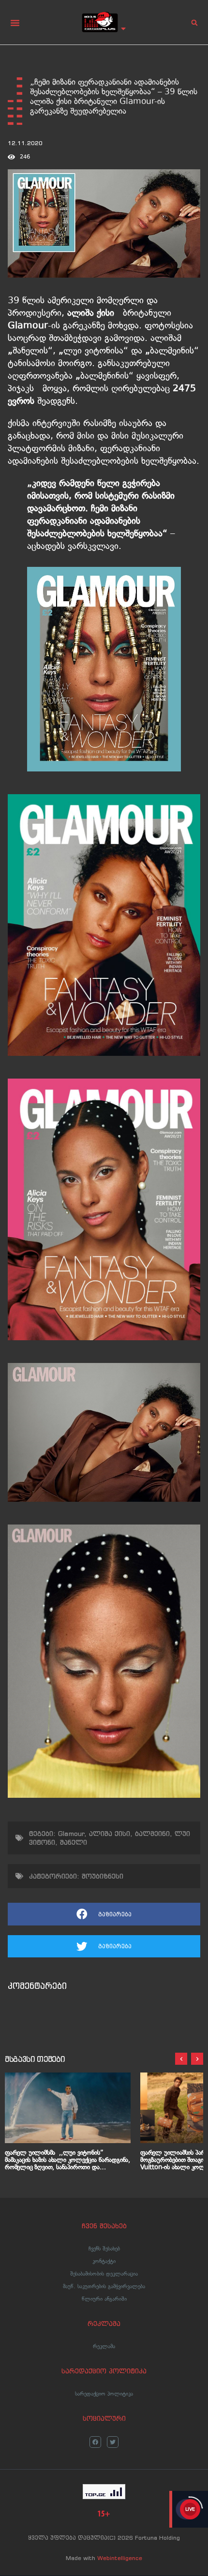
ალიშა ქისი (110, 1834)
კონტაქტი (104, 2261)
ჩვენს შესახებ (104, 2249)
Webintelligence (120, 2558)
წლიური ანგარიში (104, 2299)
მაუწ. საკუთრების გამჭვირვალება (104, 2286)
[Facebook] (95, 2442)
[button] (15, 23)
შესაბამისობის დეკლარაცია (104, 2274)
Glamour (71, 1834)
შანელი (74, 1842)
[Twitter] (113, 2442)
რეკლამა (104, 2346)
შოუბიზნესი (103, 1876)
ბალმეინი (152, 1834)
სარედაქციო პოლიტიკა (104, 2394)
